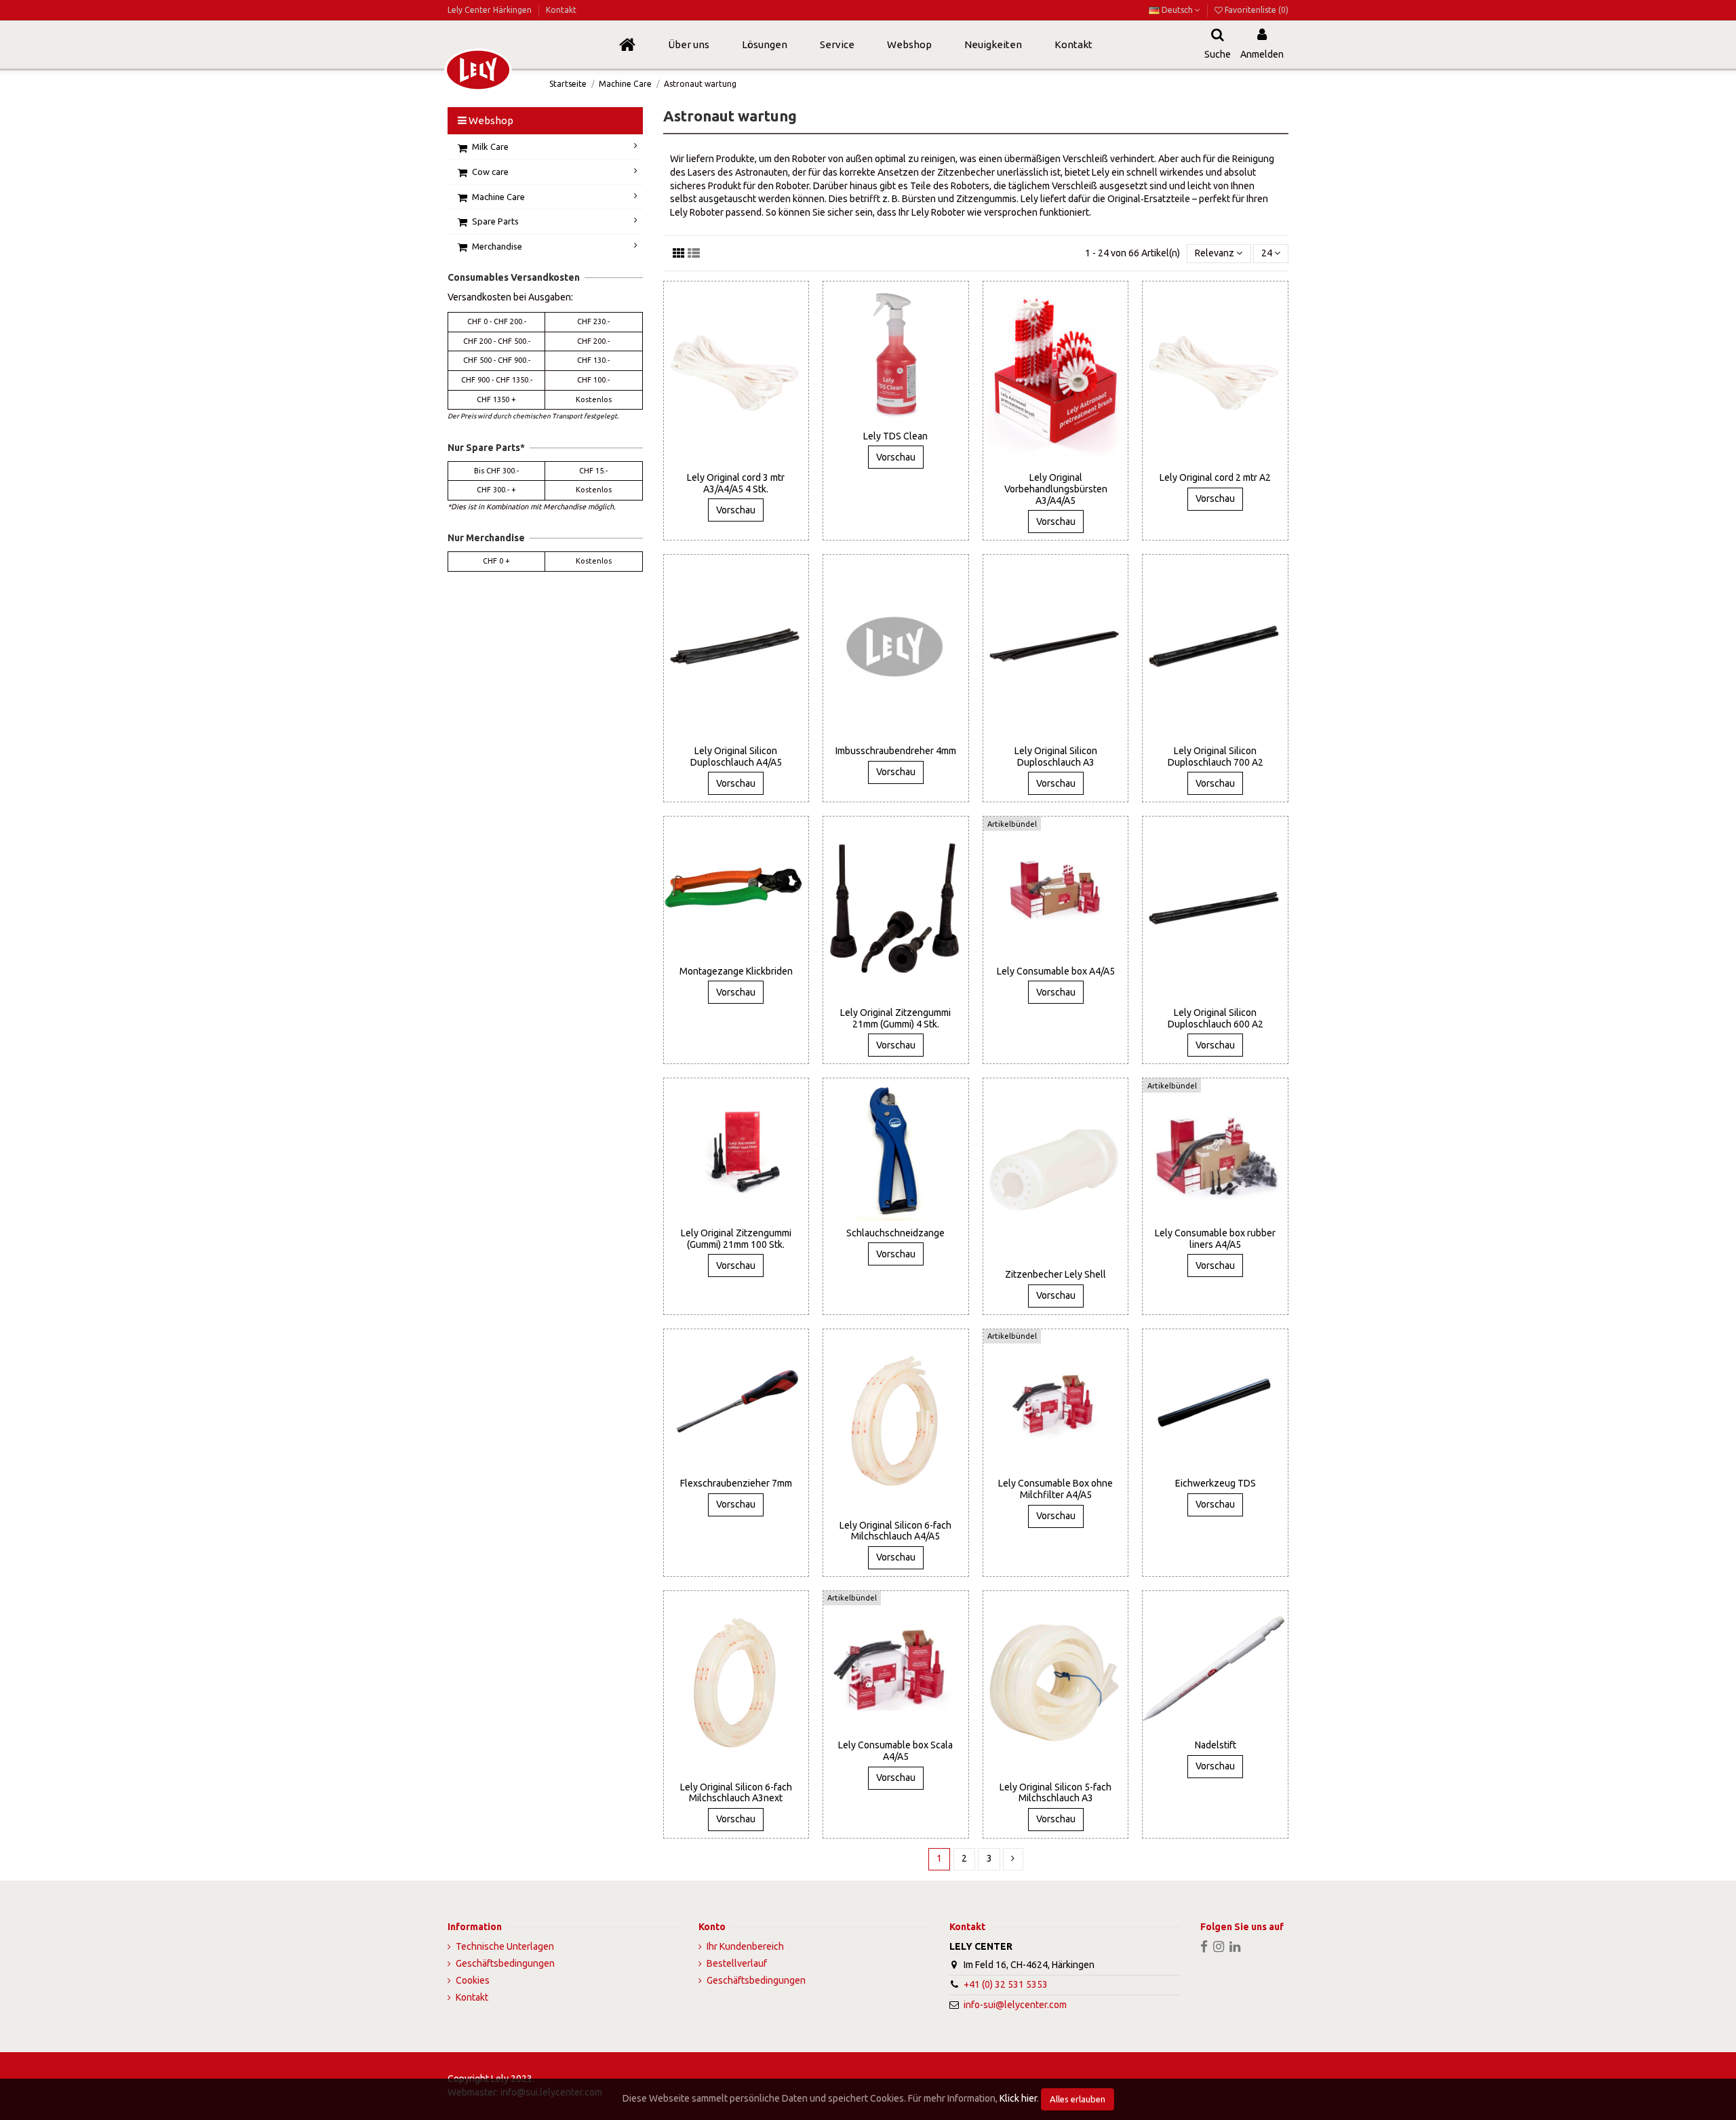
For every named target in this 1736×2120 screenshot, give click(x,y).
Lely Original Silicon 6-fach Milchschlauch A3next (736, 1793)
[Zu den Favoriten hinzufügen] (726, 460)
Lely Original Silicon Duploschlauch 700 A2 (1216, 757)
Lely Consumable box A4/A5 (1056, 971)
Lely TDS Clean (895, 436)
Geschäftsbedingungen (505, 1963)
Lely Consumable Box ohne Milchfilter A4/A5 (1056, 1489)
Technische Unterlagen (505, 1946)
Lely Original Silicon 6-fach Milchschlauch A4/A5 (895, 1531)
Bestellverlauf (737, 1963)
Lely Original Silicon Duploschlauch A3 (1056, 757)
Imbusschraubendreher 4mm (896, 751)
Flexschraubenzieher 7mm (736, 1483)
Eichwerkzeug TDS (1216, 1483)
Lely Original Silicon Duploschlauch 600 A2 (1216, 1018)
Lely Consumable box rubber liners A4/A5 (1215, 1239)
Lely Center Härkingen (491, 10)
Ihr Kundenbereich (745, 1946)
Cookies (473, 1980)
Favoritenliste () (1256, 10)
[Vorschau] (745, 460)
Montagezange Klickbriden (736, 971)
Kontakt (561, 10)
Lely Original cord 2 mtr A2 (1215, 477)
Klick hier (1018, 2098)
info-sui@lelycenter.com (1015, 2005)
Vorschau (736, 510)
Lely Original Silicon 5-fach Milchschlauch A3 (1056, 1793)
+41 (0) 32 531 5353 (1006, 1984)
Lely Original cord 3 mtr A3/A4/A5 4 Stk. (736, 483)
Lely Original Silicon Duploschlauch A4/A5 (736, 757)
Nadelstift (1216, 1745)
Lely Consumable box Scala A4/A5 (895, 1751)
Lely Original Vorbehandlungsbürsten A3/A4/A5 (1056, 489)
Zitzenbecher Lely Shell (1056, 1274)
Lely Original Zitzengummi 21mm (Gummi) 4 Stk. (895, 1018)
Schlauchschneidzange (895, 1233)
